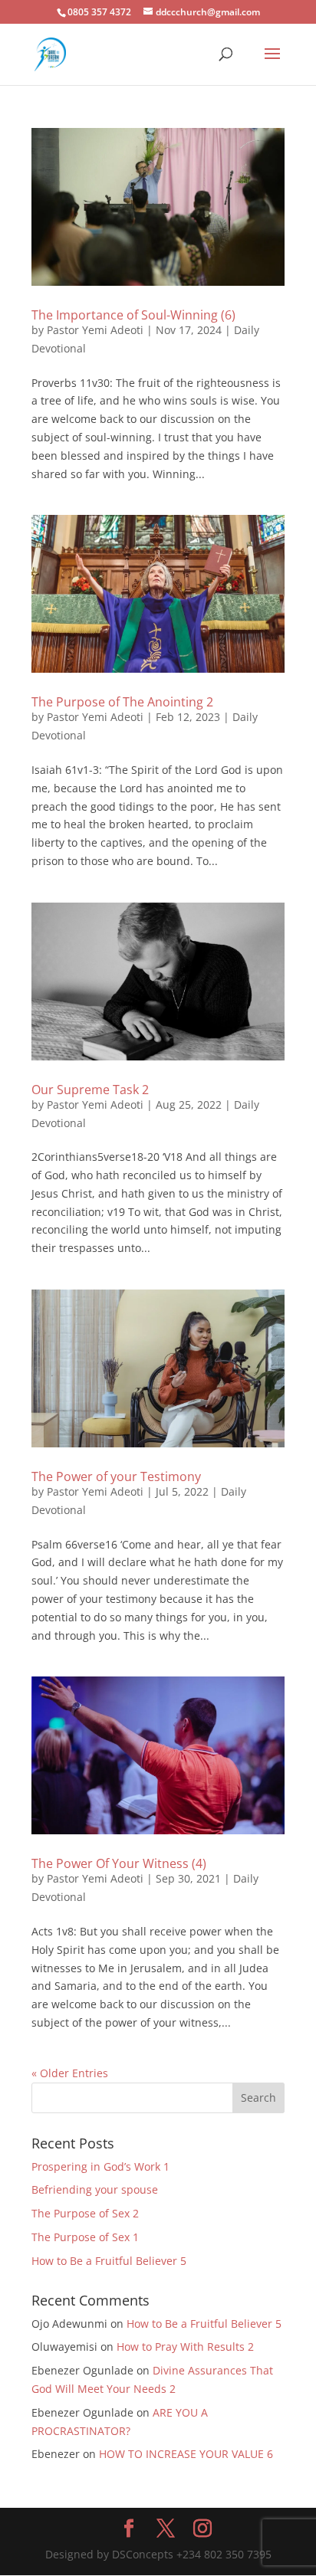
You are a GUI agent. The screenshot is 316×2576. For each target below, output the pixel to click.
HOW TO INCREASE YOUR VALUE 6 (186, 2454)
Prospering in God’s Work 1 (100, 2166)
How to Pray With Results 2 (185, 2347)
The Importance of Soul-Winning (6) (133, 315)
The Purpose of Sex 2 (85, 2213)
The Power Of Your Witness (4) (119, 1863)
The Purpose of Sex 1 (87, 2237)
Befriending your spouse (96, 2189)
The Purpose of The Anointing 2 (122, 702)
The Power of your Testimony (116, 1476)
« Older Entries (70, 2073)
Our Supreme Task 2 (90, 1090)
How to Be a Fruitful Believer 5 (109, 2261)
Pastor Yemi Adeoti (95, 330)
